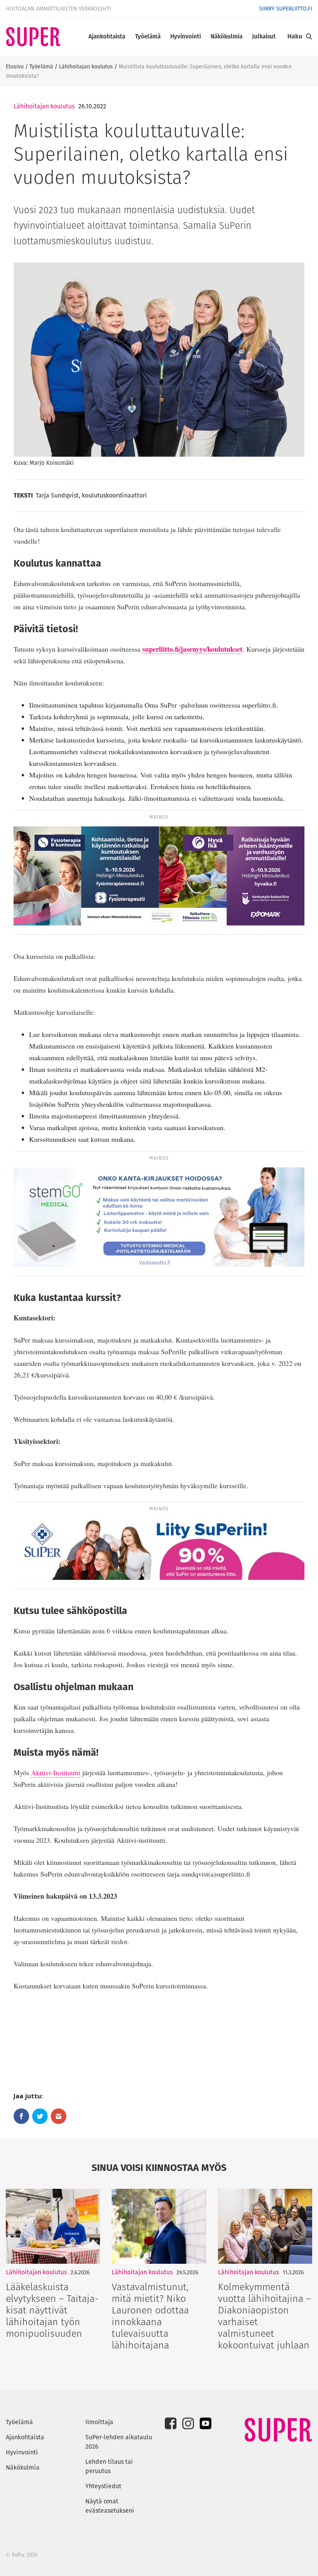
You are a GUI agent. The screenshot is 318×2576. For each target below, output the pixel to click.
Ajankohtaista (107, 36)
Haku (295, 36)
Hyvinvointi (186, 36)
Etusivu (15, 66)
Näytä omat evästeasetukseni (110, 2506)
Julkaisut (264, 36)
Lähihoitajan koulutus (86, 66)
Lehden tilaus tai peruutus (109, 2466)
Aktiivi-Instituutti (56, 1772)
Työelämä (148, 36)
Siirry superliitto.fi (286, 9)
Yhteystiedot (103, 2486)
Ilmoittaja (99, 2422)
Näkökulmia (226, 36)
